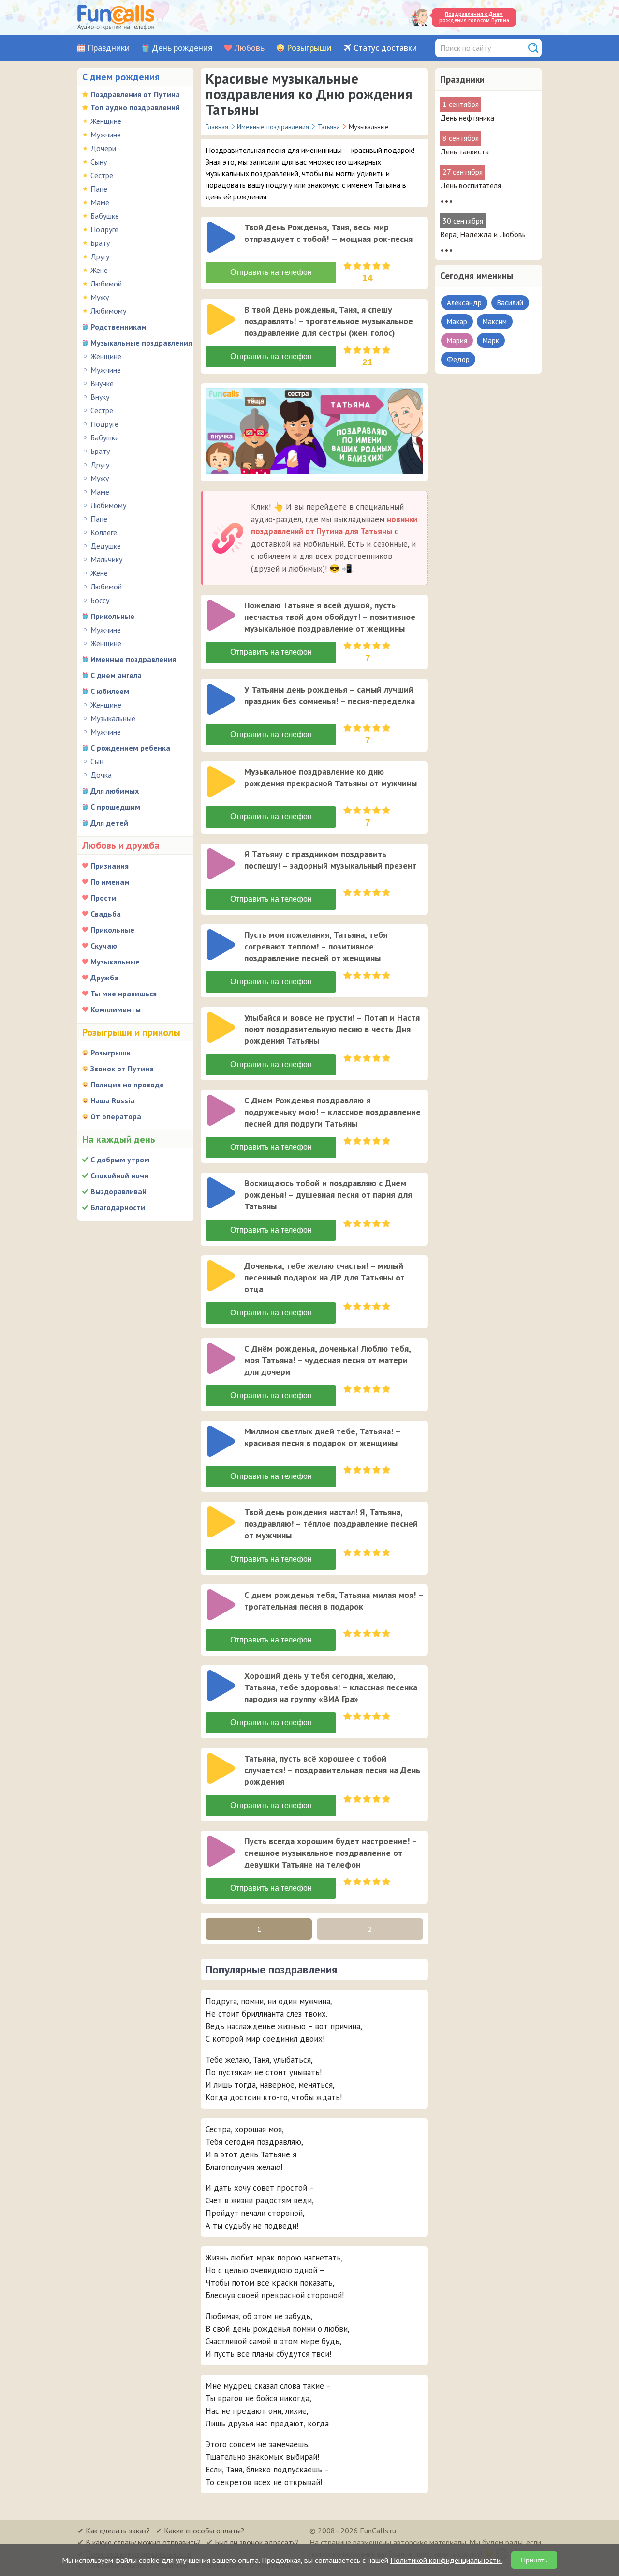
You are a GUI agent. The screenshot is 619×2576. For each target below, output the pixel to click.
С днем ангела (116, 675)
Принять (534, 2560)
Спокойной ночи (119, 1175)
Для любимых (115, 791)
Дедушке (106, 546)
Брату (100, 243)
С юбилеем (110, 691)
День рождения (182, 48)
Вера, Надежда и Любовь (483, 234)
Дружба (104, 978)
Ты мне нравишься (124, 994)
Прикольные (112, 616)
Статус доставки (385, 48)
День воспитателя (471, 185)
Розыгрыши (309, 48)
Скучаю (104, 946)
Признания (110, 866)
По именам (110, 882)
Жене (99, 270)
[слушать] (221, 237)
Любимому (108, 311)
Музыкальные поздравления (141, 343)
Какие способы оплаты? (204, 2531)
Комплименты (116, 1009)
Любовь (250, 48)
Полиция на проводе (127, 1085)
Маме (100, 202)
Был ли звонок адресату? (257, 2542)
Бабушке (105, 216)
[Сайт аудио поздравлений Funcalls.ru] (116, 17)
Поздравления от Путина (135, 94)
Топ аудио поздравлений (135, 107)
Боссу (100, 600)
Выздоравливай (118, 1191)
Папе (99, 189)
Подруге (104, 229)
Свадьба (106, 914)
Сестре (102, 175)
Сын (97, 761)
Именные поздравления (133, 659)
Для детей (109, 823)
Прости (103, 898)
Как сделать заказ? (118, 2531)
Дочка (101, 775)
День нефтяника (467, 118)
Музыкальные (113, 718)
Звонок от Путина (122, 1069)
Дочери (103, 148)
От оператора (116, 1116)
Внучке (102, 383)
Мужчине (106, 135)
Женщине (106, 121)
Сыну (99, 162)
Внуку (100, 397)
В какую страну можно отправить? (143, 2542)
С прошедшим (115, 807)
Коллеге (104, 532)
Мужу (100, 297)
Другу (100, 256)
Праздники (109, 48)
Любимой (106, 284)
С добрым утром (120, 1160)
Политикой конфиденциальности (446, 2560)
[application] (222, 238)
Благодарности (118, 1207)
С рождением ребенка (130, 748)
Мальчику (106, 559)
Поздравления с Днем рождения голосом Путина (474, 17)
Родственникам (118, 327)
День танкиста (464, 151)
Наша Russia (112, 1100)
